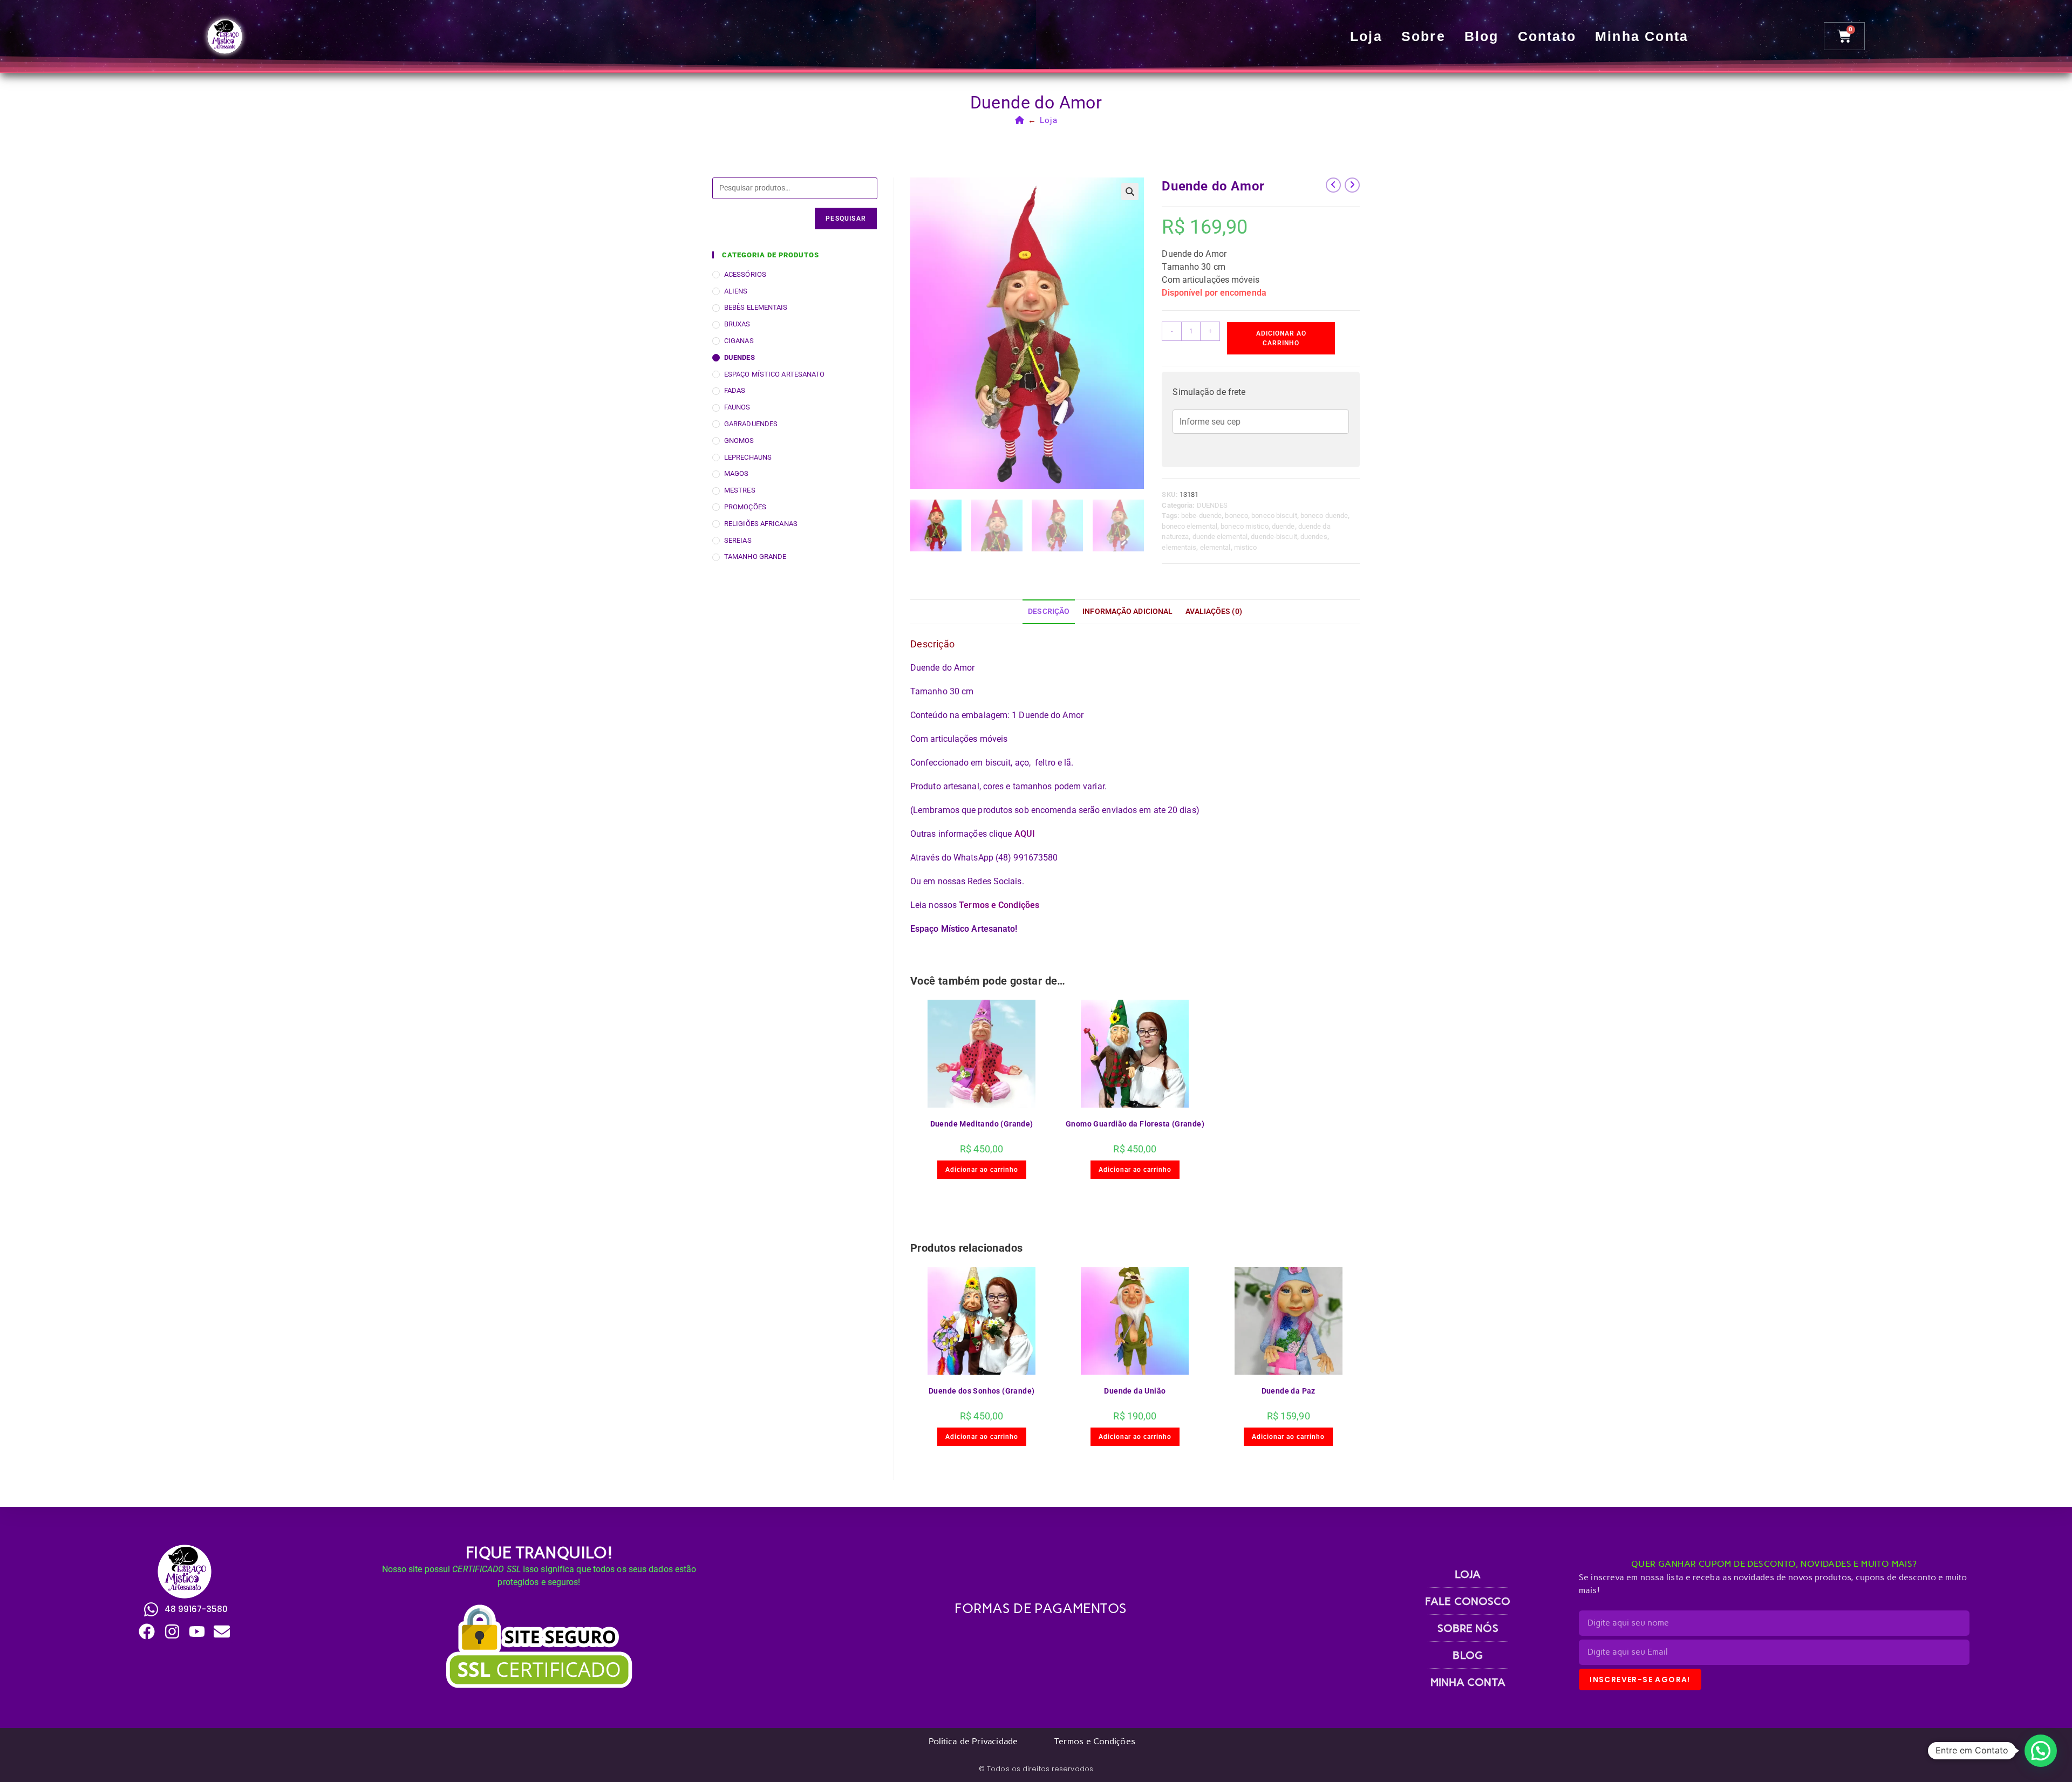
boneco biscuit (1274, 516)
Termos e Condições (999, 905)
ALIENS (736, 291)
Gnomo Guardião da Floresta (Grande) (1135, 1124)
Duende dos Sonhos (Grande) (982, 1391)
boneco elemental (1190, 526)
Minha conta (1642, 36)
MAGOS (737, 473)
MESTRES (740, 490)
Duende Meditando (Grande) (982, 1124)
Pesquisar (846, 219)
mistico (1246, 547)
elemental (1215, 547)
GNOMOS (739, 441)
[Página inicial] (1020, 120)
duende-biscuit (1274, 537)
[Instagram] (172, 1631)
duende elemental (1220, 537)
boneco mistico (1244, 526)
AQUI (1025, 834)
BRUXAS (737, 324)
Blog (1482, 36)
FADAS (735, 390)
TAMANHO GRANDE (755, 557)
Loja (1366, 36)
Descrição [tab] (1049, 612)
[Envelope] (222, 1631)
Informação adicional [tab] (1127, 612)
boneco (1236, 516)
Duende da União (1135, 1391)
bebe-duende (1201, 516)
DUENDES (1212, 505)
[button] (1130, 192)
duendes (1314, 537)
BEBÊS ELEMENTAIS (756, 307)
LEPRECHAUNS (748, 457)
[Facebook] (147, 1631)
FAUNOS (737, 407)
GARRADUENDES (751, 424)
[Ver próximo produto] (1352, 185)
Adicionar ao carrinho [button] (982, 1170)
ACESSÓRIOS (745, 274)
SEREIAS (738, 540)
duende (1283, 526)
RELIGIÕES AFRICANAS (761, 524)
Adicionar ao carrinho (1281, 338)
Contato (1547, 36)
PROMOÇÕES (745, 507)
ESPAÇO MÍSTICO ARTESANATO (775, 374)
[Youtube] (197, 1631)
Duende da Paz (1289, 1391)
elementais (1179, 547)
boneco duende (1324, 516)
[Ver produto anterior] (1333, 185)
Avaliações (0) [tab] (1214, 612)
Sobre (1423, 36)
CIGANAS (739, 341)
